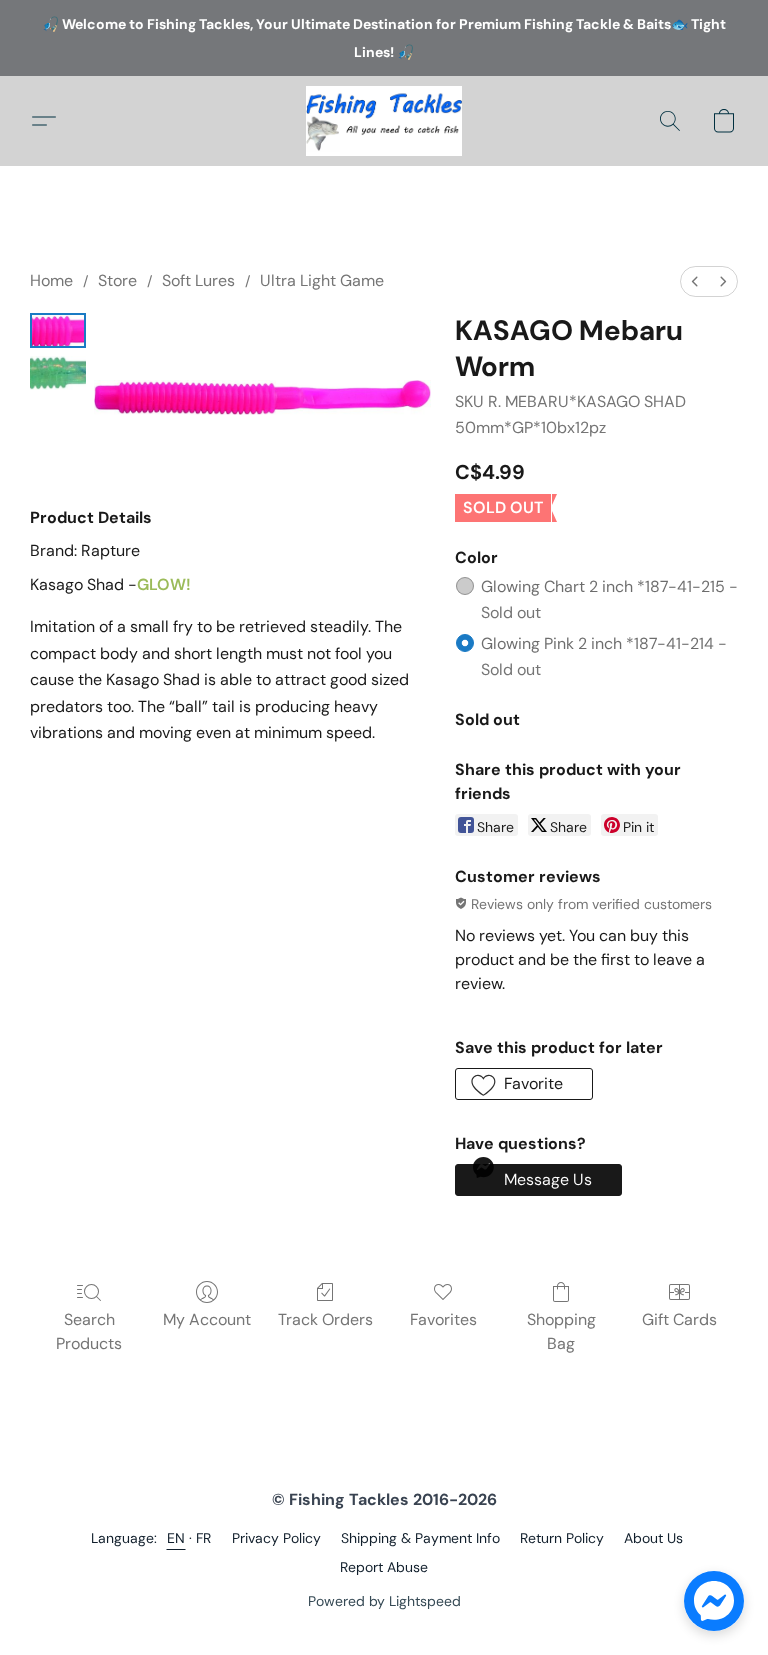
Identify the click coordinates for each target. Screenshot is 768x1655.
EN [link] (176, 1538)
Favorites (443, 1319)
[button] (384, 121)
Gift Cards (679, 1319)
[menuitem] (695, 281)
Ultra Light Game (322, 280)
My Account (207, 1319)
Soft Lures (198, 280)
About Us (653, 1538)
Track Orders (325, 1319)
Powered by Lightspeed (384, 1601)
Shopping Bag (561, 1331)
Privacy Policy (276, 1538)
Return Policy (562, 1538)
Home (51, 280)
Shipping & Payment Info (420, 1538)
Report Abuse (384, 1567)
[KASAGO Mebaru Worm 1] (58, 373)
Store (117, 280)
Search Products (89, 1331)
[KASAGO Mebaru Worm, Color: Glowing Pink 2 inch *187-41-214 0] (58, 330)
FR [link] (204, 1538)
